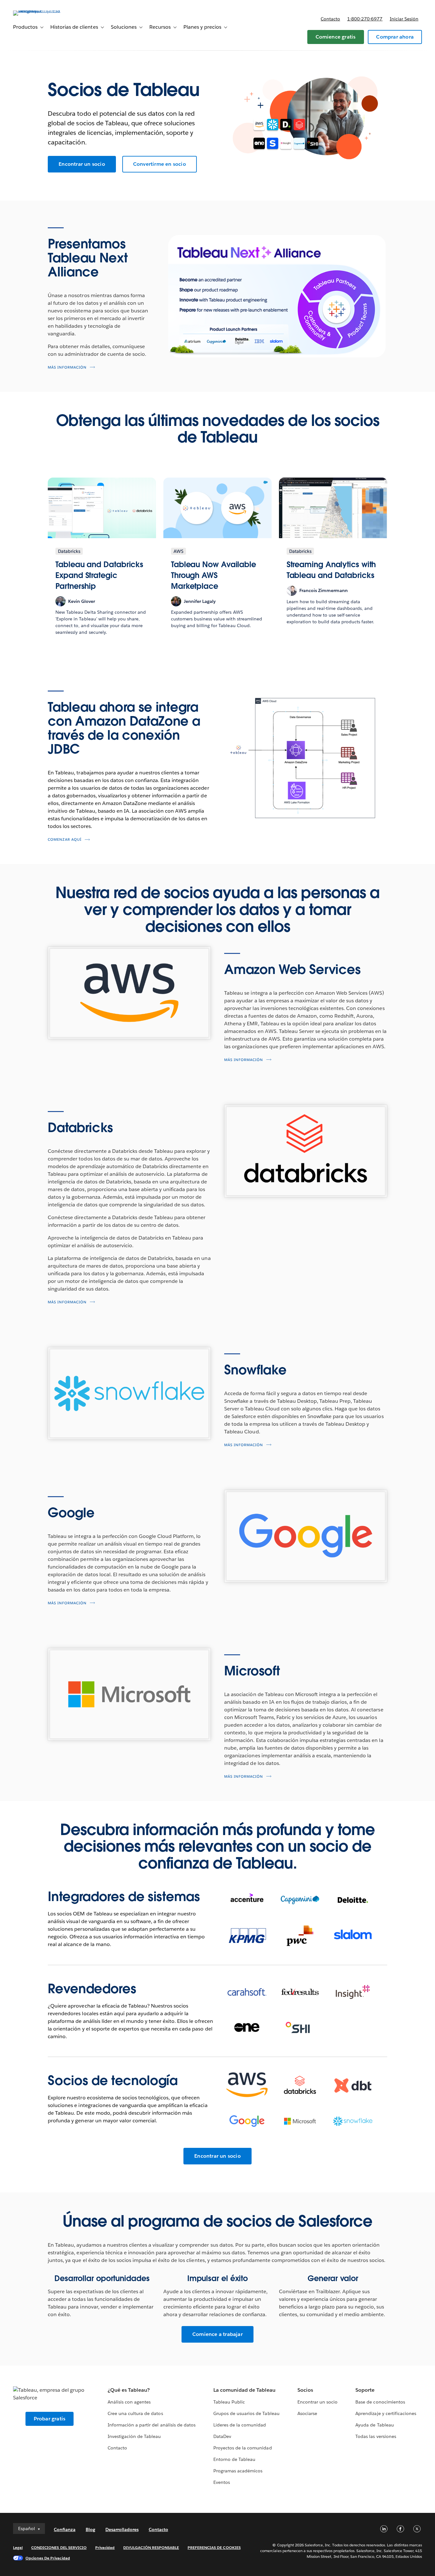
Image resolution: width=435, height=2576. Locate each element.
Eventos (222, 2482)
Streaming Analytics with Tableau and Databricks (331, 570)
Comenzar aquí (65, 840)
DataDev (222, 2436)
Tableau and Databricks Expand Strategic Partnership (99, 575)
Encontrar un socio (82, 164)
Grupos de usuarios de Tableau (246, 2413)
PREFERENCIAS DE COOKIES (214, 2547)
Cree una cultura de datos (135, 2413)
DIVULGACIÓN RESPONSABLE (151, 2547)
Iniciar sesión (404, 19)
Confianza (65, 2529)
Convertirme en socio (160, 164)
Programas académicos (238, 2471)
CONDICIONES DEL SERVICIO (59, 2547)
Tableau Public (229, 2402)
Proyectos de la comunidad (242, 2448)
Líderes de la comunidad (240, 2425)
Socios (305, 2390)
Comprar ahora (395, 37)
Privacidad (105, 2547)
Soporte (365, 2390)
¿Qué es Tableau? (129, 2390)
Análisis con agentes (129, 2402)
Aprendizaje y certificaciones (386, 2413)
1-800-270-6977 (365, 19)
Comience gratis (336, 37)
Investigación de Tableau (134, 2436)
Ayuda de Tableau (374, 2425)
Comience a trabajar (217, 2334)
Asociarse (307, 2413)
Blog (90, 2529)
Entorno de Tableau (234, 2459)
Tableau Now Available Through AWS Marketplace (214, 575)
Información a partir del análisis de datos (152, 2425)
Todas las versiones (376, 2436)
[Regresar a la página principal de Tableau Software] (37, 10)
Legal (18, 2547)
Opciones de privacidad (48, 2558)
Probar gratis (50, 2419)
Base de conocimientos (380, 2402)
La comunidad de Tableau (244, 2390)
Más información (67, 367)
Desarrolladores (122, 2529)
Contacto (330, 19)
